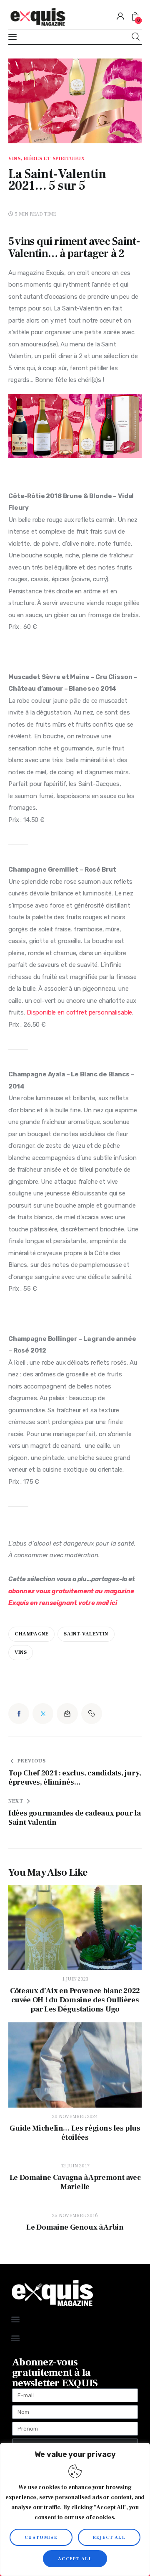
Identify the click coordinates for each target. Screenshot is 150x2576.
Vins (21, 1652)
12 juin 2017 (75, 2166)
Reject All (109, 2537)
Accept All (75, 2559)
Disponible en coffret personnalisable (79, 1012)
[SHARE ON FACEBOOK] (19, 1714)
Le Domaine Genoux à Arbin (75, 2228)
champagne (31, 1634)
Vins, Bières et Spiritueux (47, 159)
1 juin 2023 (75, 1979)
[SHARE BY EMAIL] (67, 1714)
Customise (41, 2537)
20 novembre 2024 (75, 2117)
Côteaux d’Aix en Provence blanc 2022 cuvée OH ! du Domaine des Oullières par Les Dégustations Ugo (75, 2000)
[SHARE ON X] (43, 1714)
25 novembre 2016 (75, 2216)
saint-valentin (86, 1634)
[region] (75, 2509)
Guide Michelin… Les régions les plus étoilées (75, 2133)
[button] (92, 1714)
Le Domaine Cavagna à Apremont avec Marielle (75, 2182)
